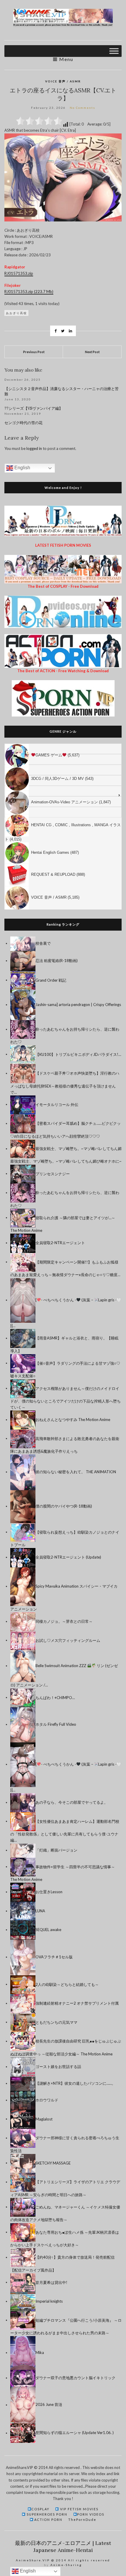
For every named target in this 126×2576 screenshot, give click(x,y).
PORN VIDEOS (91, 2514)
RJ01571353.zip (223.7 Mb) (29, 292)
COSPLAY (40, 2509)
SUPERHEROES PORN (46, 2514)
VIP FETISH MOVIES (79, 2509)
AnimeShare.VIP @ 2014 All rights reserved (63, 2560)
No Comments (82, 108)
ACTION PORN (48, 2520)
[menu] (63, 827)
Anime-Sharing (66, 2565)
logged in (34, 448)
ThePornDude (82, 2520)
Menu (65, 59)
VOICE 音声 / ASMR (63, 81)
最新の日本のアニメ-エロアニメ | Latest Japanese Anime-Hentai (63, 2547)
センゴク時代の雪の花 (23, 423)
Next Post (92, 352)
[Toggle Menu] (114, 51)
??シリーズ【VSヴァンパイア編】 (34, 408)
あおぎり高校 (16, 313)
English (22, 468)
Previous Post (34, 352)
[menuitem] (63, 749)
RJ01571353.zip (19, 273)
